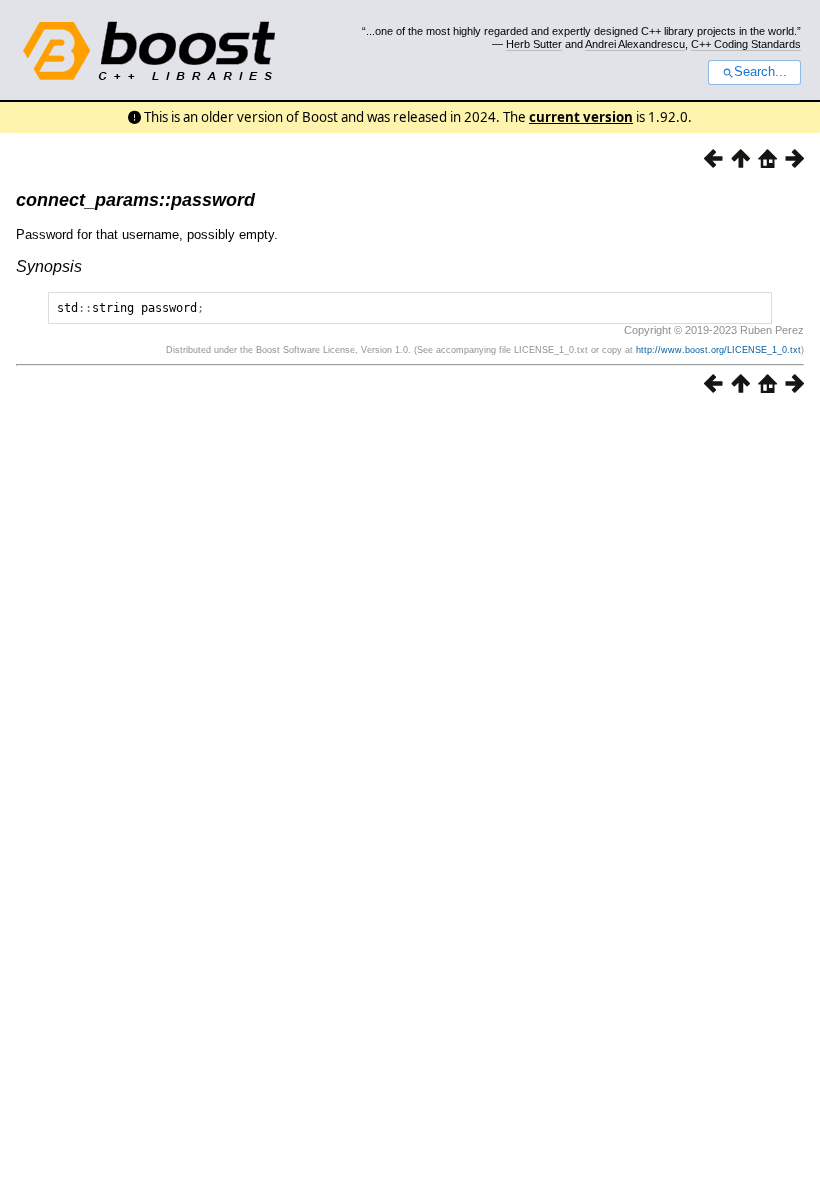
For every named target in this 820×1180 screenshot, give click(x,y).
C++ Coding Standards (746, 44)
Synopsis (49, 266)
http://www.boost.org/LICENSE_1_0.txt (718, 350)
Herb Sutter (534, 44)
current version (581, 117)
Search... (760, 72)
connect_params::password (135, 200)
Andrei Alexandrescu (635, 44)
